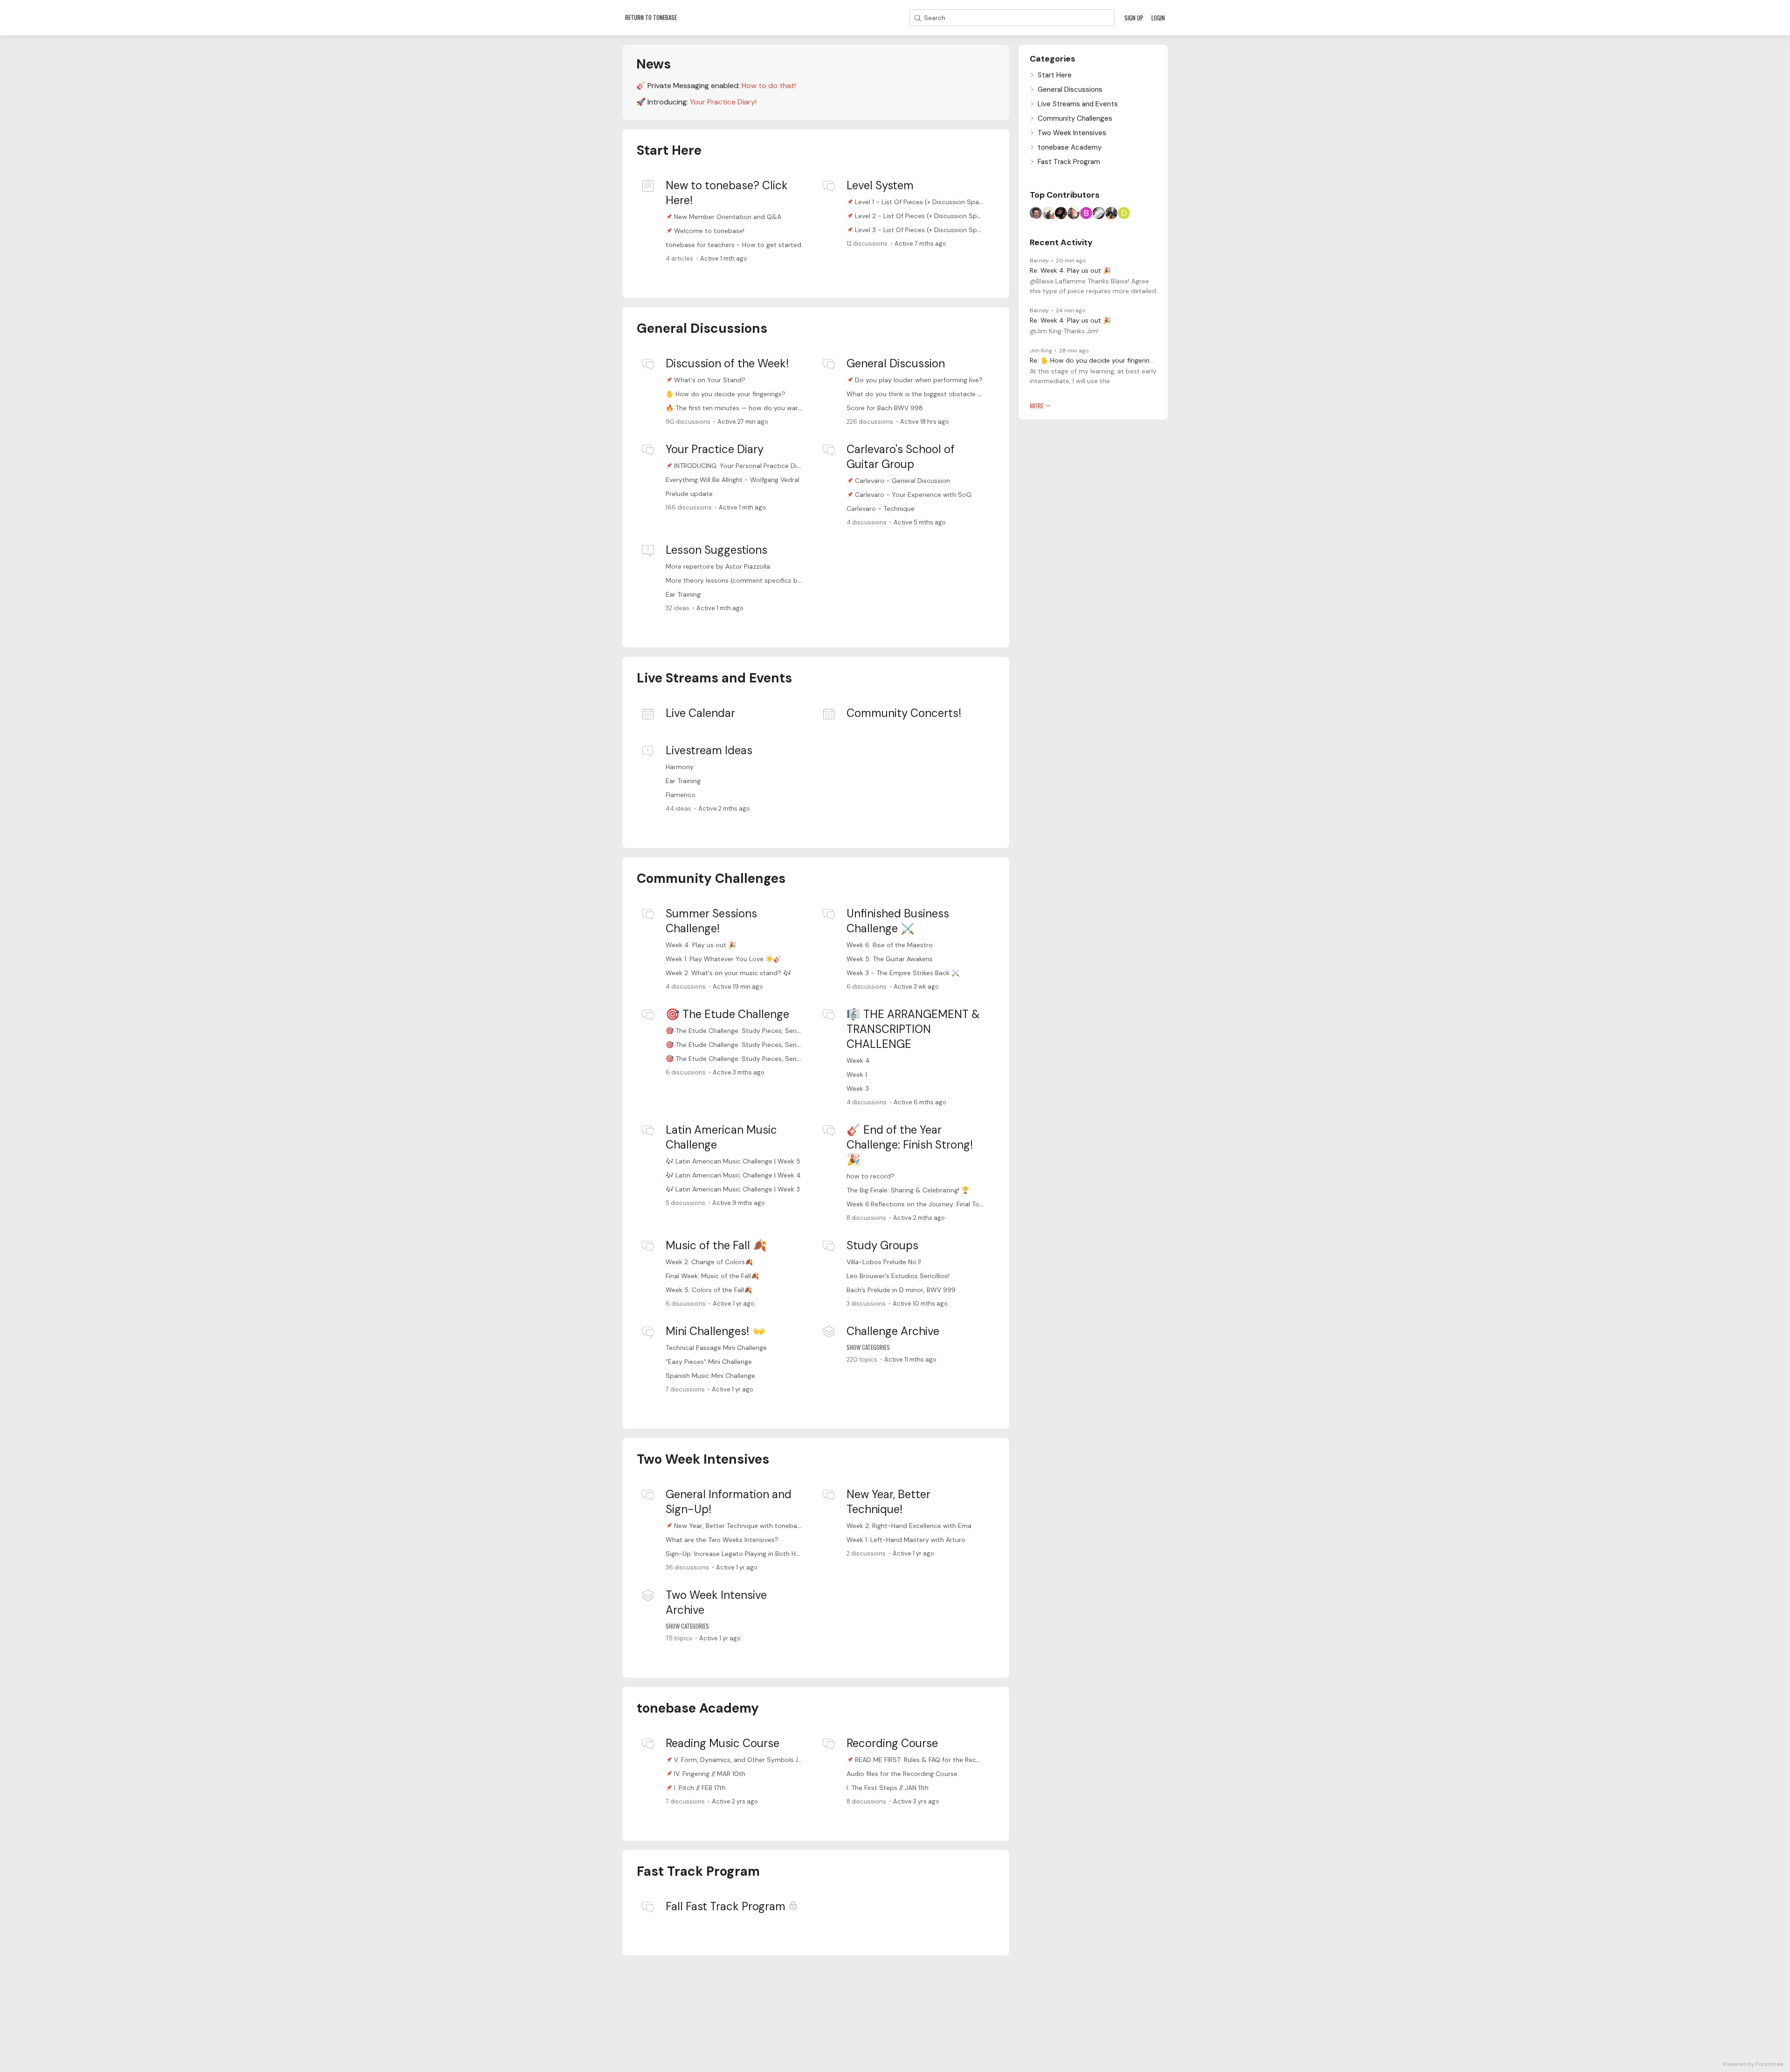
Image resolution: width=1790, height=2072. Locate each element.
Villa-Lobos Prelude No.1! (884, 1262)
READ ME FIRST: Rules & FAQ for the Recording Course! (938, 1760)
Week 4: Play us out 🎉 (701, 945)
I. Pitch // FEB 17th (700, 1788)
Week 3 (858, 1088)
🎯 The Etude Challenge (727, 1014)
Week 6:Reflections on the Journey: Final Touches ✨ (927, 1204)
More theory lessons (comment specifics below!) (741, 580)
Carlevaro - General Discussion (902, 481)
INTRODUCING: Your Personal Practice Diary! (741, 466)
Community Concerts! (904, 713)
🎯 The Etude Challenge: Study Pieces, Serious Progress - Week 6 (766, 1031)
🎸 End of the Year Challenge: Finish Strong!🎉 (910, 1145)
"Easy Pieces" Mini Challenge (709, 1362)
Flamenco (681, 795)
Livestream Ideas (709, 750)
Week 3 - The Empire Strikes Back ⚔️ (903, 973)
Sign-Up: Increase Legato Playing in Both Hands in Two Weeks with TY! (773, 1554)
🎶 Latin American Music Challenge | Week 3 (733, 1189)
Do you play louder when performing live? (919, 380)
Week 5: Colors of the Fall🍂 (709, 1290)
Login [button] (1158, 18)
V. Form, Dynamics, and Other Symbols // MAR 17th (751, 1760)
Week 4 (858, 1060)
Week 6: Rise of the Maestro (890, 945)
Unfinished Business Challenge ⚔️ (898, 921)
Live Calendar (700, 713)
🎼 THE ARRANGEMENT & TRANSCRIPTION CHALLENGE (913, 1029)
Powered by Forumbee (1753, 2064)
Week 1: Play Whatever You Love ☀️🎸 (723, 959)
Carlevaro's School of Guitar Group (901, 457)
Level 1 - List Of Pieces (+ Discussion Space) (922, 202)
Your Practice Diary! (723, 102)
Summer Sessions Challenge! (711, 921)
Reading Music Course (723, 1743)
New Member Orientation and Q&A (728, 217)
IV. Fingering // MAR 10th (710, 1774)
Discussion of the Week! (727, 363)
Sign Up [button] (1134, 18)
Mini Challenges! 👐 (716, 1331)
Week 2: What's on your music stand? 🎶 (728, 973)
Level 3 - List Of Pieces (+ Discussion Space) (923, 230)
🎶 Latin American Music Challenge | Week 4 (733, 1175)
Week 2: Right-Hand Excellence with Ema (909, 1526)
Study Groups (882, 1245)
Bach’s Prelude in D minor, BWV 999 (901, 1290)
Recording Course (892, 1743)
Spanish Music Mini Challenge (710, 1376)
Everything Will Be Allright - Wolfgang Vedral (733, 480)
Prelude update (689, 494)
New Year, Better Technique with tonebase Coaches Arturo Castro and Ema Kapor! (801, 1526)
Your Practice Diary (715, 449)
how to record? (871, 1176)
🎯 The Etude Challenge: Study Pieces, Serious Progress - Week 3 (766, 1059)
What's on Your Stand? (710, 380)
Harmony (680, 767)
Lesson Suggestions (716, 550)
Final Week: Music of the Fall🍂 (712, 1276)
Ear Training (683, 594)
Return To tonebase (651, 17)
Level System (880, 185)
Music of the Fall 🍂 (716, 1245)
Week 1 (857, 1074)
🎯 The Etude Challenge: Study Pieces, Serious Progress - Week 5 (766, 1045)
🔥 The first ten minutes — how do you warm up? (742, 408)
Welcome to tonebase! (709, 231)
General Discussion (896, 363)
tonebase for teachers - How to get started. (734, 245)
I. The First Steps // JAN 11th (888, 1788)
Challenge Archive (893, 1331)
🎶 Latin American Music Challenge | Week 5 (733, 1161)
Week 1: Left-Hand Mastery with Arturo (906, 1540)
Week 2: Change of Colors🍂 (709, 1262)
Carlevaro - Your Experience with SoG (913, 495)
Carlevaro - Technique (881, 509)
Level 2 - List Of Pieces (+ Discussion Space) (923, 216)
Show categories (868, 1347)
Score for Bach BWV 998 (885, 408)
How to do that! (769, 86)
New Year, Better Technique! (888, 1502)
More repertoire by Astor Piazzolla (718, 566)
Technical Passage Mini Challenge (716, 1348)
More (1037, 406)
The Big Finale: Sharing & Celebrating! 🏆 (908, 1190)
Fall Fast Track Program (726, 1906)
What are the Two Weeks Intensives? (722, 1540)
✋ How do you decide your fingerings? (726, 394)
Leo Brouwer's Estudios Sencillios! (898, 1276)
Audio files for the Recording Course (902, 1774)
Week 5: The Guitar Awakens (890, 959)
